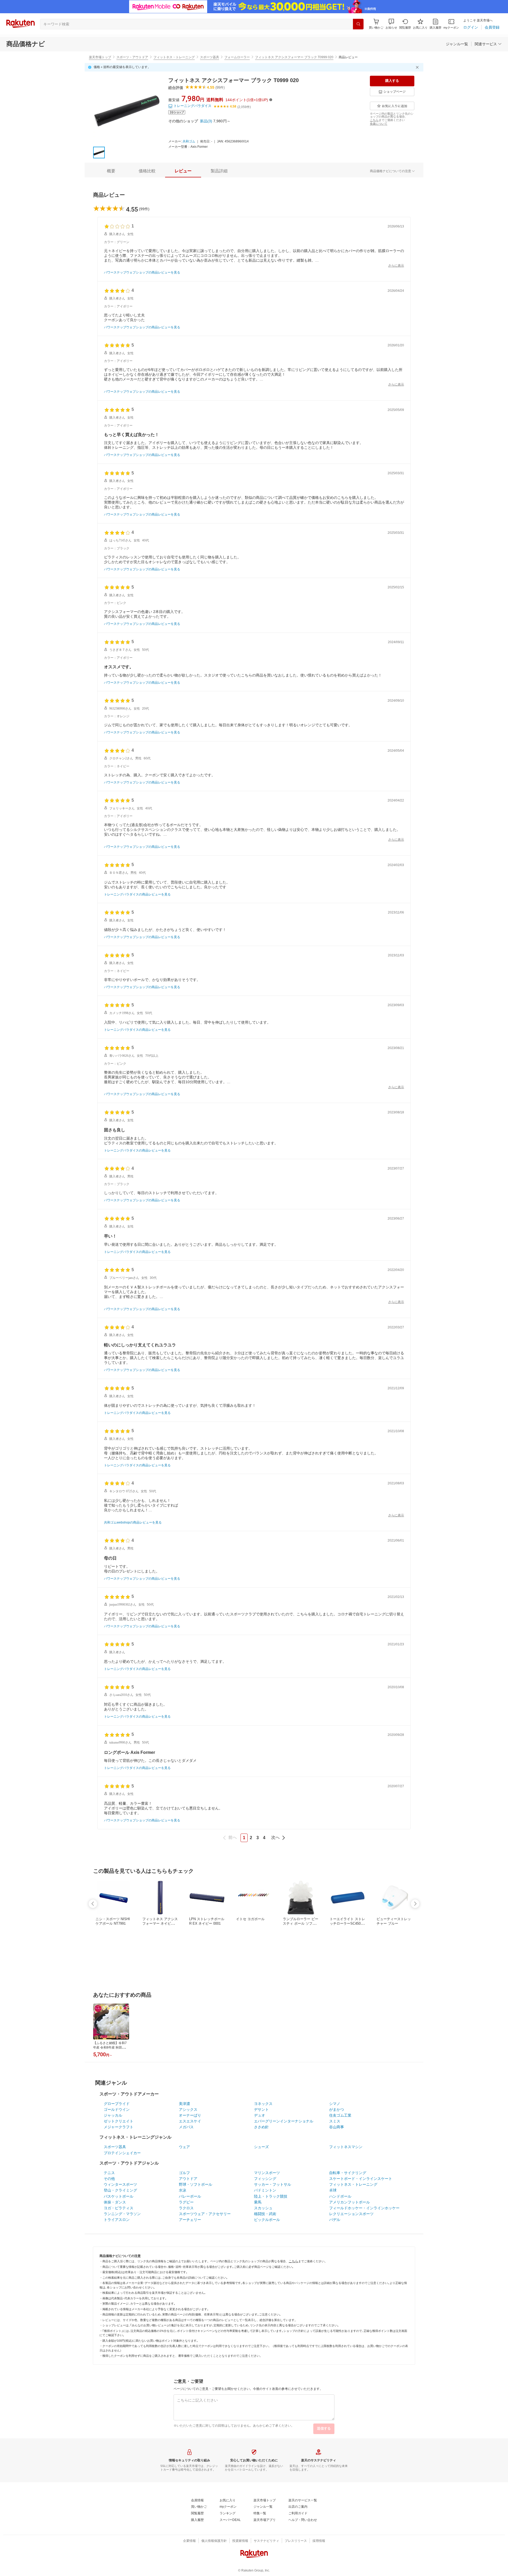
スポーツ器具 (210, 57)
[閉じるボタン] (418, 67)
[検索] (358, 24)
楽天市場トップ (100, 57)
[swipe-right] (415, 1904)
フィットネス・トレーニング (174, 57)
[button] (391, 24)
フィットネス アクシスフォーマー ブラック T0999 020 (294, 57)
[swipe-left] (93, 1904)
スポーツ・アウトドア (132, 57)
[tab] (111, 171)
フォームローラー (237, 57)
